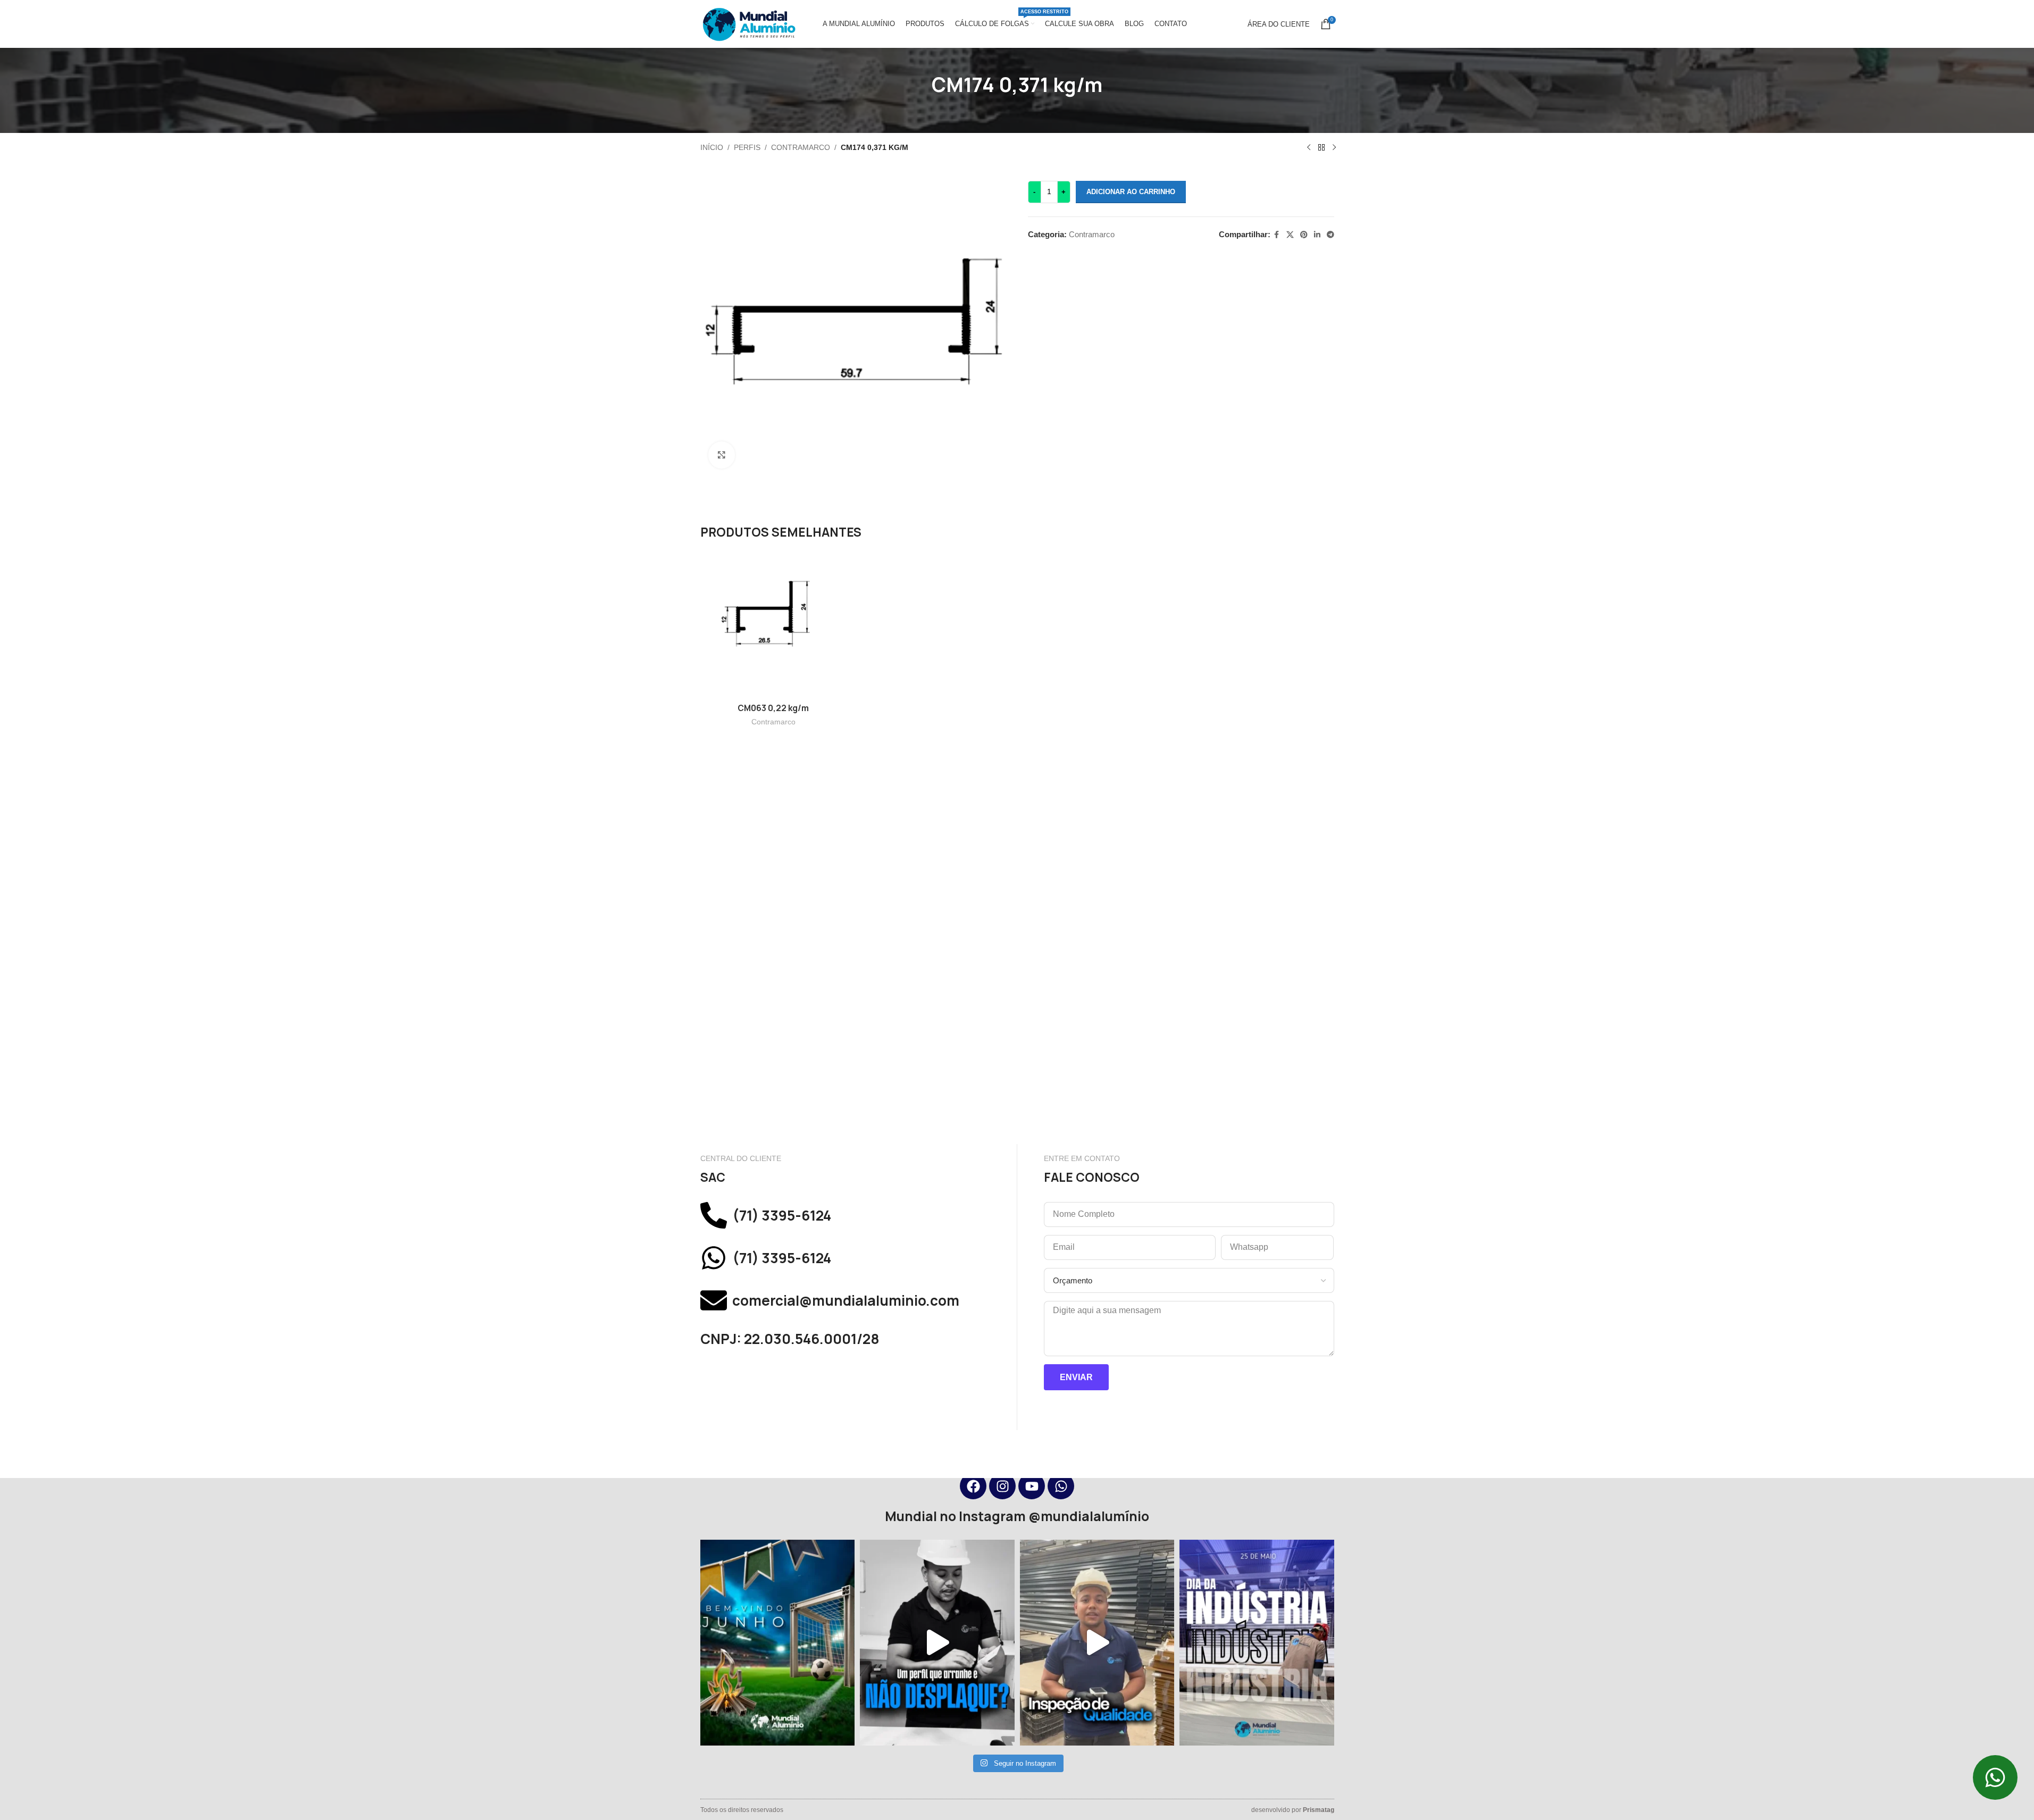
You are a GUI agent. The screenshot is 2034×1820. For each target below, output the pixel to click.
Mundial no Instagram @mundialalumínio (1017, 1516)
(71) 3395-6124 (782, 1216)
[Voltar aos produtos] (1321, 148)
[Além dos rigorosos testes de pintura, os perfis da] (937, 1642)
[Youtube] (1032, 1486)
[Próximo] (1334, 148)
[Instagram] (1002, 1486)
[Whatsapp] (1061, 1486)
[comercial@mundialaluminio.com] (714, 1300)
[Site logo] (748, 23)
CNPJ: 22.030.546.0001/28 (790, 1339)
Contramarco (801, 147)
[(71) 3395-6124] (714, 1215)
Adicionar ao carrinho (1131, 192)
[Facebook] (973, 1486)
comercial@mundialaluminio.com (846, 1301)
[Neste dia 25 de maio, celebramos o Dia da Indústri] (1257, 1642)
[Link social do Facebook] (1277, 235)
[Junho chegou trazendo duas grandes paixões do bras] (778, 1642)
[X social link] (1290, 235)
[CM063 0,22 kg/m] (774, 624)
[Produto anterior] (1309, 148)
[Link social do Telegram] (1330, 235)
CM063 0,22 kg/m (773, 708)
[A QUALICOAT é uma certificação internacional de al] (1097, 1642)
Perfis (747, 147)
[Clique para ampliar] (722, 455)
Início (712, 147)
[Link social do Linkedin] (1317, 235)
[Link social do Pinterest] (1304, 235)
